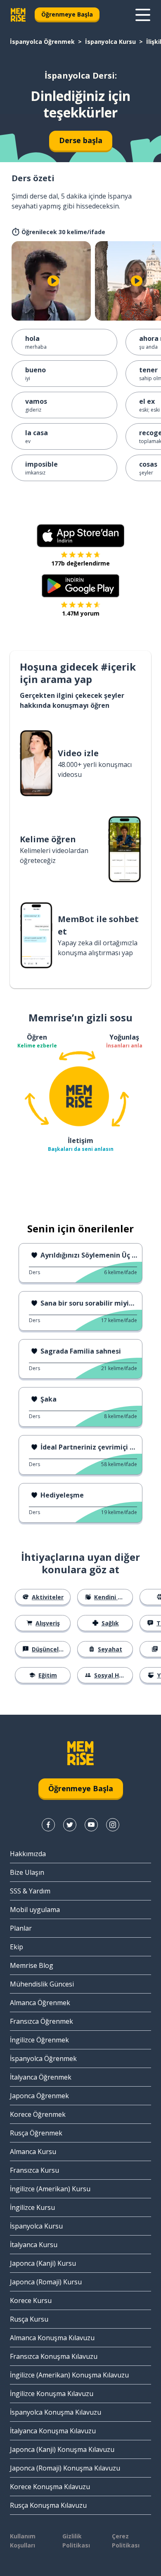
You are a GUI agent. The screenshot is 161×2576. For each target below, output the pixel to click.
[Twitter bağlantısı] (70, 1825)
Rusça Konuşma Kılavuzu (48, 2505)
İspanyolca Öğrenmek (42, 42)
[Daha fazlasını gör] (143, 15)
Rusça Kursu (29, 2319)
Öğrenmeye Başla (67, 14)
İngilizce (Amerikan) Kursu (50, 2189)
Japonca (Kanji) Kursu (43, 2263)
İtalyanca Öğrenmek (41, 2077)
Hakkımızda (28, 1854)
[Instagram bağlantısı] (113, 1825)
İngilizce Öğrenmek (39, 2040)
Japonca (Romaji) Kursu (46, 2282)
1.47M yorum (81, 613)
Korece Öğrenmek (38, 2114)
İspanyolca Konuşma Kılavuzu (56, 2412)
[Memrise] (18, 15)
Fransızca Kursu (34, 2170)
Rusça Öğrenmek (36, 2133)
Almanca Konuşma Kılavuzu (52, 2338)
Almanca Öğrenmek (40, 2003)
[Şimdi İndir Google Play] (81, 586)
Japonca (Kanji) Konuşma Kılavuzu (62, 2449)
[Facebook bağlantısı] (48, 1825)
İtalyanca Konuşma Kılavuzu (53, 2431)
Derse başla (81, 140)
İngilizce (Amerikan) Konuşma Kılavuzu (69, 2375)
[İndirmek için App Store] (80, 536)
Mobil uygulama (35, 1910)
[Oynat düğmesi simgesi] (53, 281)
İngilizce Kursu (32, 2207)
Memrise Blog (32, 1965)
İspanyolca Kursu (110, 42)
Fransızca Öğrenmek (41, 2021)
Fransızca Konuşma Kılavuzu (54, 2356)
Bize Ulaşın (27, 1872)
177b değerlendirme (80, 563)
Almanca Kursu (33, 2152)
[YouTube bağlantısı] (91, 1825)
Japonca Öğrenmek (39, 2096)
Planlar (21, 1928)
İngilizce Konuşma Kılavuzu (52, 2394)
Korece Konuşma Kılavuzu (50, 2487)
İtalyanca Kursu (34, 2245)
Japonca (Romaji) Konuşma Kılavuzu (65, 2468)
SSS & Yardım (30, 1891)
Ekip (17, 1947)
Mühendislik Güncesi (42, 1984)
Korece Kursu (31, 2300)
